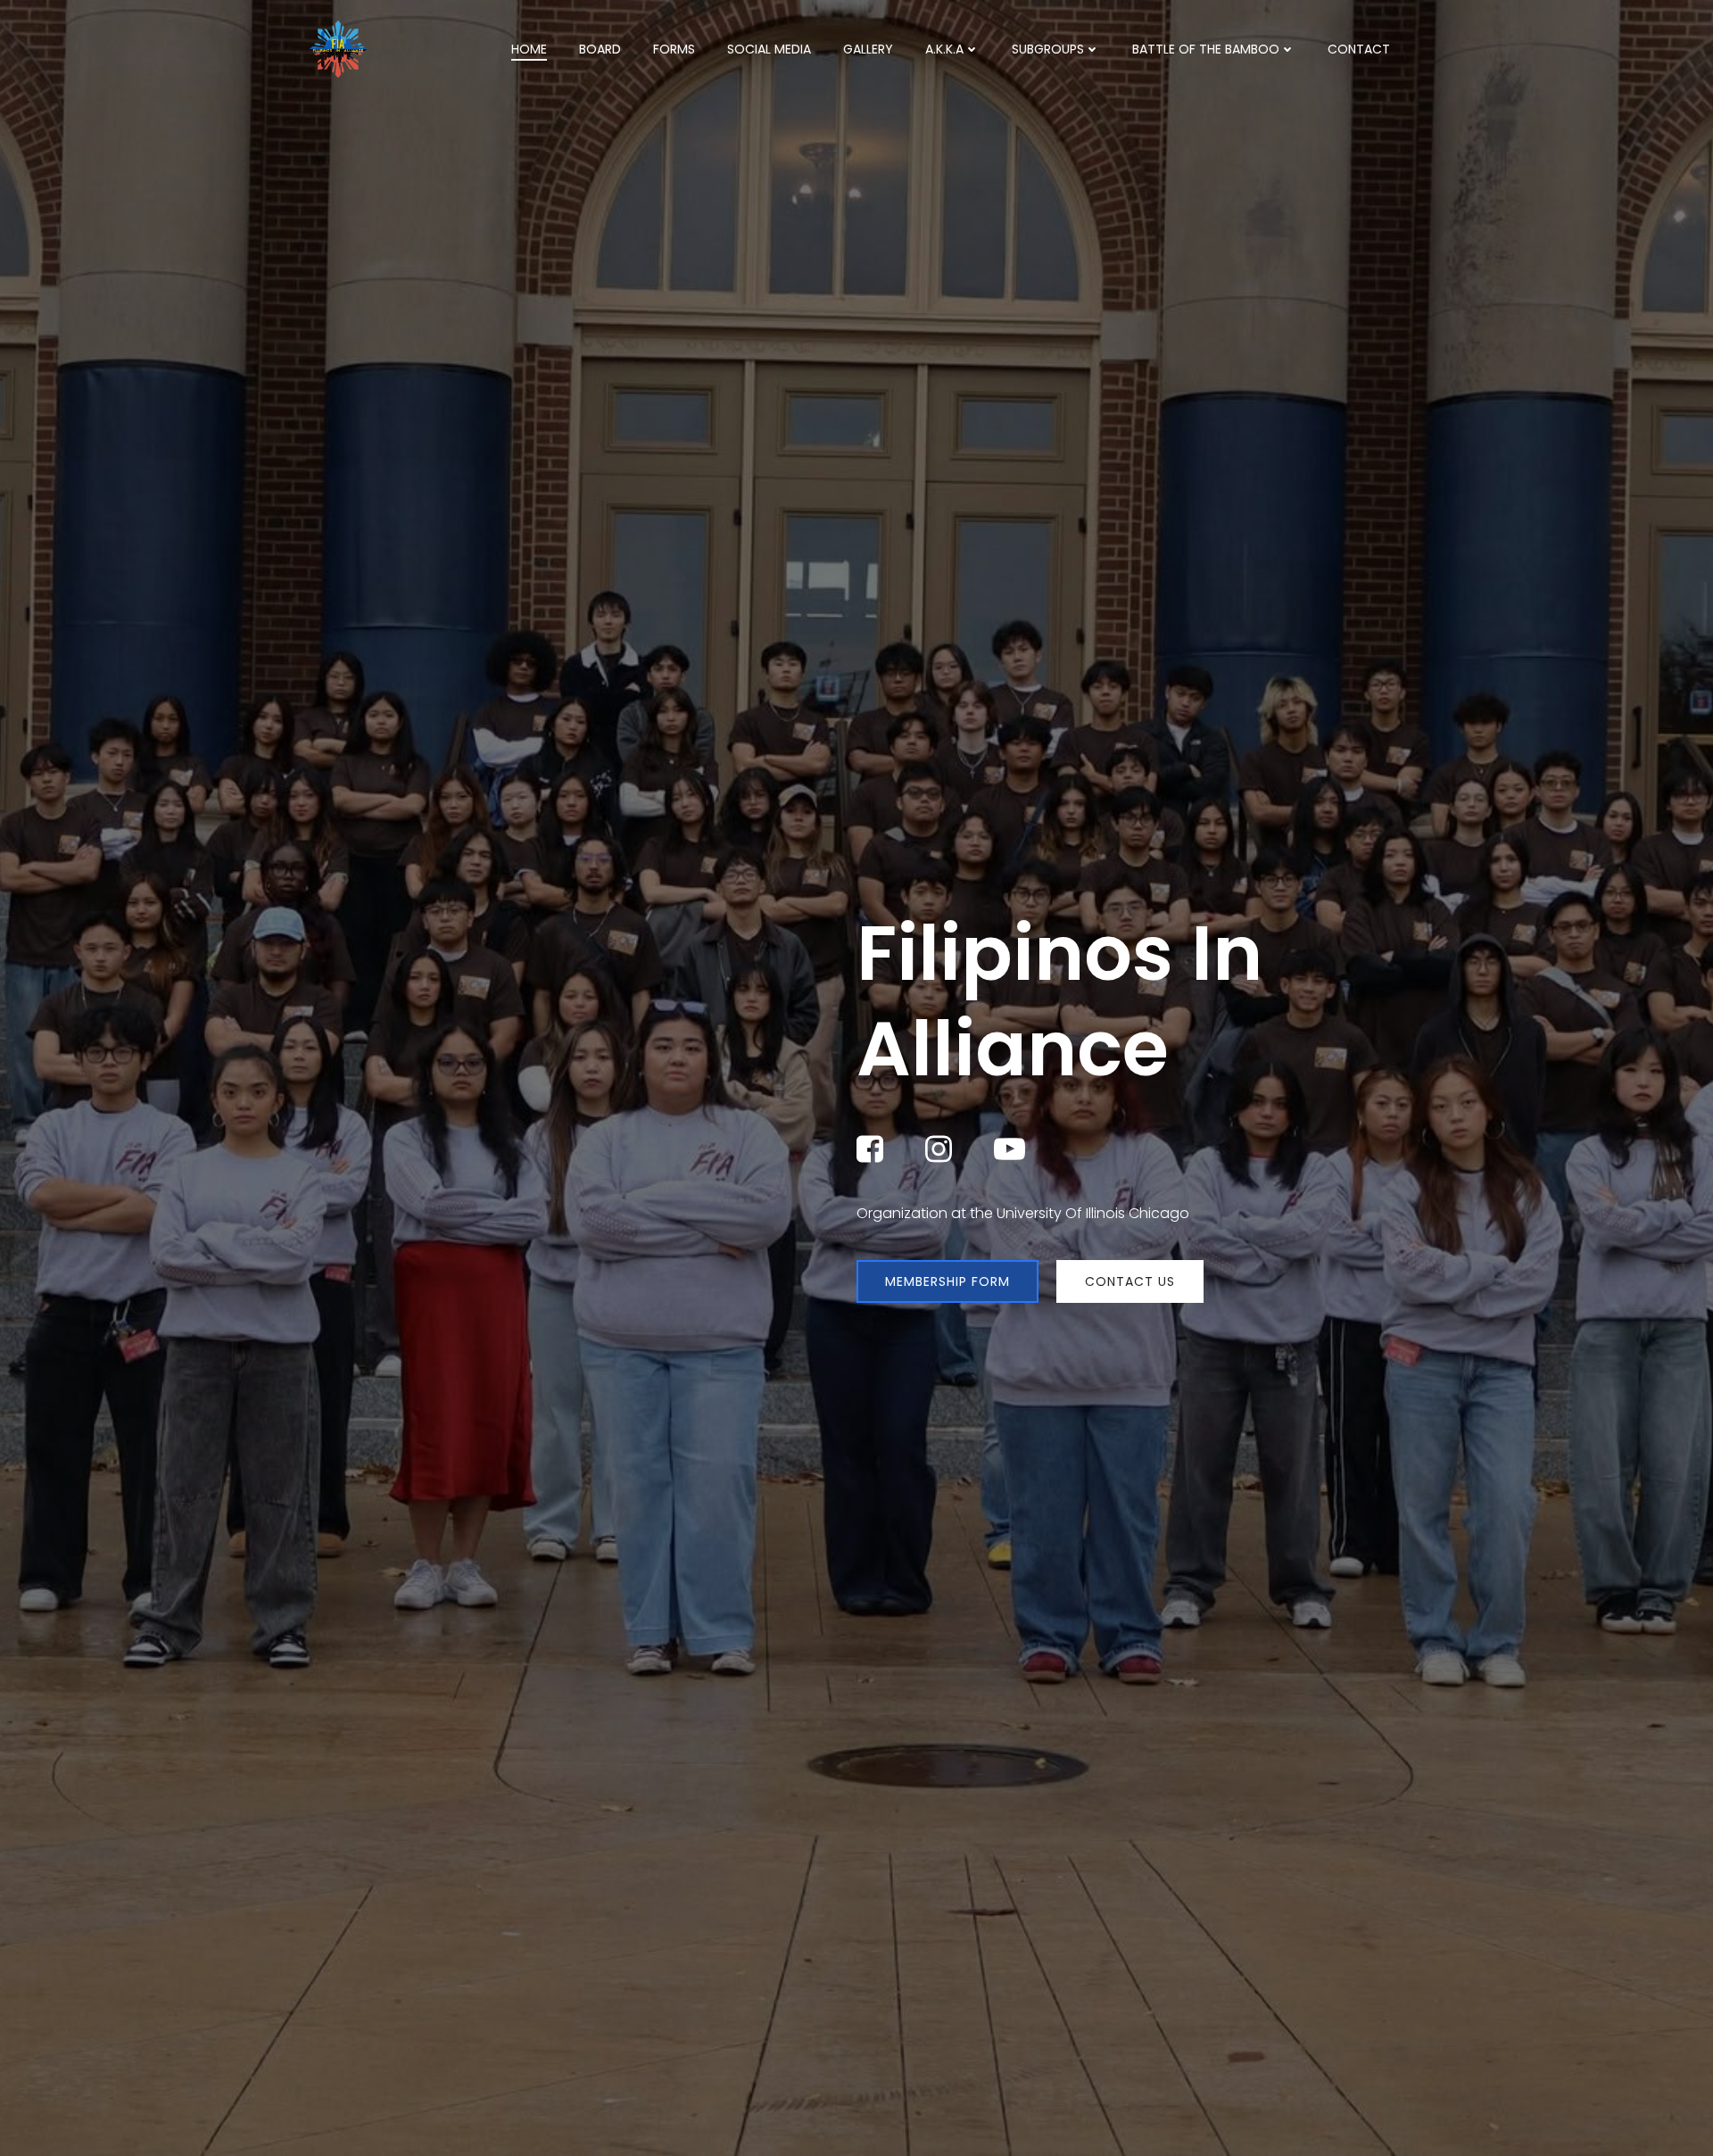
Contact (1359, 49)
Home (529, 49)
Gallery (868, 49)
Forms (674, 49)
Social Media (769, 49)
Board (600, 49)
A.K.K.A (944, 49)
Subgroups (1048, 49)
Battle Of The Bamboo (1206, 49)
